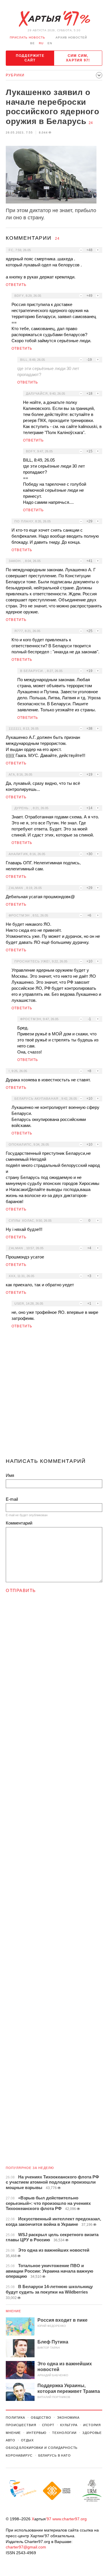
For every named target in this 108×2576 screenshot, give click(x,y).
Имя (10, 1475)
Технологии (64, 2433)
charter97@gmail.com (26, 2547)
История (92, 2425)
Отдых (27, 2440)
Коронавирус (19, 2455)
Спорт (48, 2425)
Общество (41, 2418)
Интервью (36, 2433)
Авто (11, 2440)
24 (91, 123)
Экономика (68, 2418)
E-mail (12, 1499)
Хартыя (54, 19)
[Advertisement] (54, 1396)
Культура (69, 2425)
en (50, 43)
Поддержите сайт (30, 58)
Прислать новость (28, 37)
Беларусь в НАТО (55, 2455)
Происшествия (21, 2425)
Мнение (14, 2311)
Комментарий (19, 1523)
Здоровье (92, 2433)
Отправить (21, 1590)
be (33, 43)
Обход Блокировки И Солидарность (42, 2448)
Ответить (16, 285)
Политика (15, 2418)
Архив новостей (71, 37)
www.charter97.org (70, 2519)
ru (41, 43)
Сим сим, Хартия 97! (78, 58)
